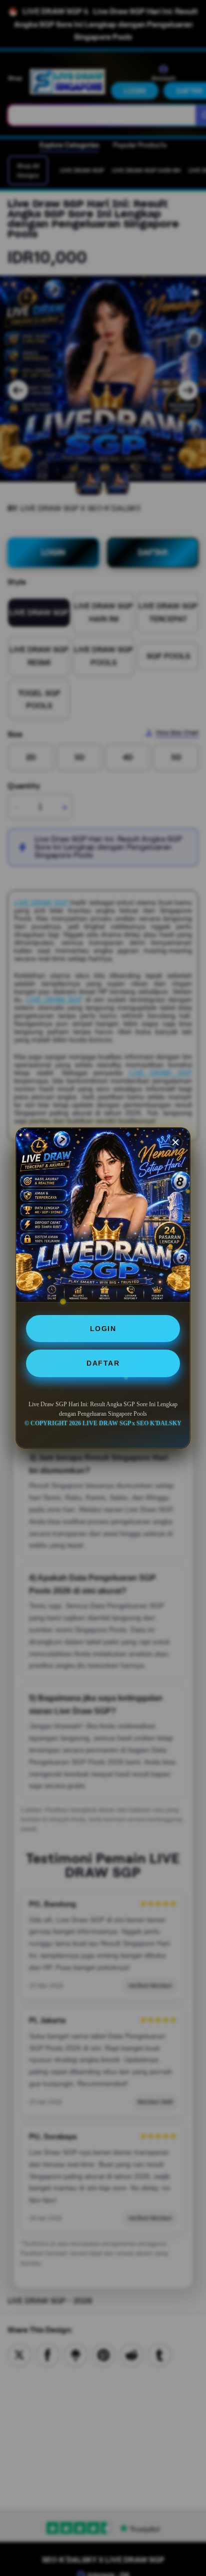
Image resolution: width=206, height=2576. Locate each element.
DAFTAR (103, 1363)
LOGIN (103, 1329)
